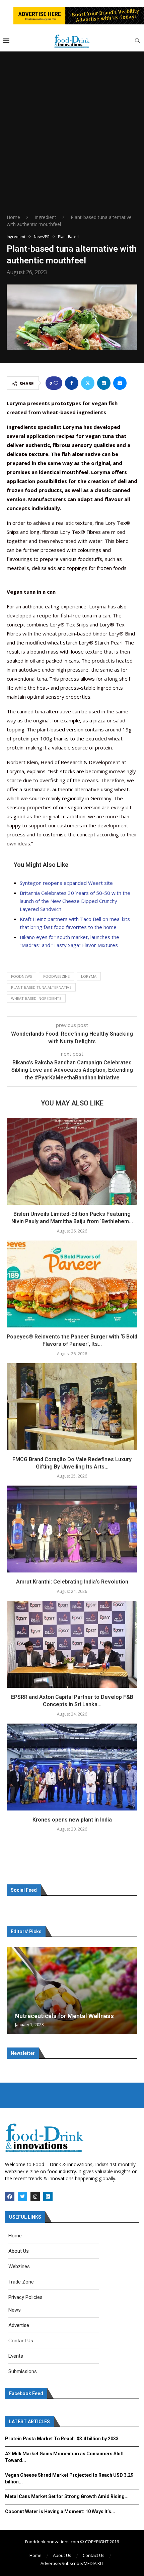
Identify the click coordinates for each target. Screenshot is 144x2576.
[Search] (137, 41)
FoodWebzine (56, 976)
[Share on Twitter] (88, 383)
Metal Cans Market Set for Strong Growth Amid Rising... (67, 2496)
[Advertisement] (72, 138)
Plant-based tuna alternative (41, 987)
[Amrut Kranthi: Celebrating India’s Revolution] (72, 1529)
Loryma (89, 976)
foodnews (21, 976)
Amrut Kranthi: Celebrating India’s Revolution (72, 1582)
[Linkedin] (48, 2197)
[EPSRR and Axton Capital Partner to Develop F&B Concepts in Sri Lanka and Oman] (72, 1644)
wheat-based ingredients (36, 998)
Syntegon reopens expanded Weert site (66, 883)
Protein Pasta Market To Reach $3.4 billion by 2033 (62, 2439)
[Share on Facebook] (72, 383)
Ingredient (45, 217)
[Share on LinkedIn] (104, 383)
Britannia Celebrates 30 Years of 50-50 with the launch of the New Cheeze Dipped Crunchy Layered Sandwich (75, 901)
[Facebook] (10, 2197)
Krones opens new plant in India (72, 1820)
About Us (62, 2555)
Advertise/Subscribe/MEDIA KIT (72, 2563)
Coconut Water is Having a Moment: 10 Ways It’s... (60, 2511)
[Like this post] (56, 383)
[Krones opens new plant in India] (72, 1767)
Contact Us (94, 2555)
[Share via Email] (120, 383)
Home (13, 217)
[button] (13, 1990)
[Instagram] (35, 2197)
